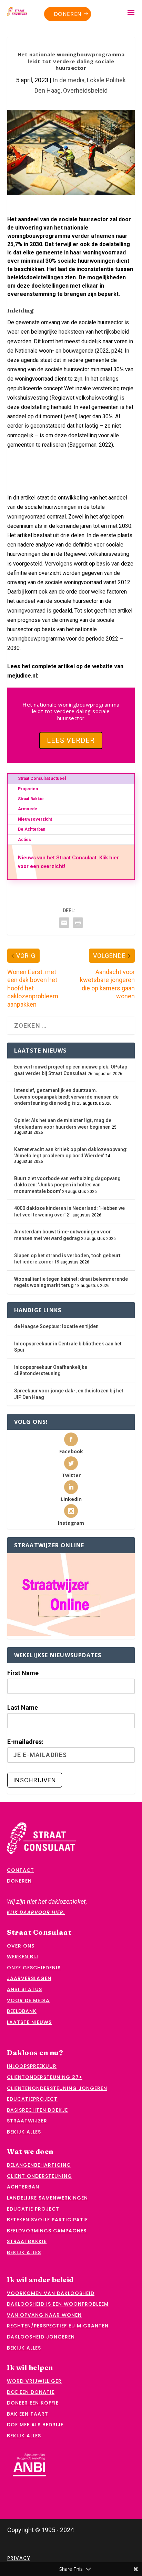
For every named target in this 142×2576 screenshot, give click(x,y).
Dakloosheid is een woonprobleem (58, 2304)
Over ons (21, 1946)
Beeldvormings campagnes (47, 2231)
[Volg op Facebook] (52, 461)
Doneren (68, 14)
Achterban (23, 2187)
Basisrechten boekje (37, 2110)
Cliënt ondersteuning (39, 2176)
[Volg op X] (12, 461)
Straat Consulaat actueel (42, 778)
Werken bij (23, 1957)
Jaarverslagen (29, 1978)
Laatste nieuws (29, 2022)
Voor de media (28, 2000)
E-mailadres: (25, 1742)
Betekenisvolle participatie (47, 2220)
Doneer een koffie (33, 2403)
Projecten (28, 789)
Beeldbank (22, 2011)
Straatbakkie (27, 2241)
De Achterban (32, 829)
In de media (69, 80)
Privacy (19, 2558)
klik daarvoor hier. (36, 1912)
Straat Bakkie (31, 799)
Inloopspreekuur (32, 2066)
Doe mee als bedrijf (35, 2425)
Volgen (29, 462)
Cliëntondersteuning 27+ (45, 2077)
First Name (23, 1673)
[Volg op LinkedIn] (12, 475)
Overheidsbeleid (85, 90)
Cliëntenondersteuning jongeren (57, 2088)
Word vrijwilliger (34, 2381)
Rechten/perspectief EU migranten (58, 2326)
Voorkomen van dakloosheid (51, 2293)
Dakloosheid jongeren (41, 2337)
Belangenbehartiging (39, 2165)
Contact (21, 1870)
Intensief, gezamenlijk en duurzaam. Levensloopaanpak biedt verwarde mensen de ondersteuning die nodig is (66, 1097)
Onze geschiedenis (34, 1968)
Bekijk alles (24, 2132)
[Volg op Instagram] (92, 461)
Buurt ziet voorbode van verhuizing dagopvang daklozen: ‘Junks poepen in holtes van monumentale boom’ (67, 1185)
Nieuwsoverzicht (35, 819)
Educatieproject (32, 2099)
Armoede (28, 809)
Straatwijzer (27, 2121)
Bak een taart (28, 2414)
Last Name (23, 1707)
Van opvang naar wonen (44, 2315)
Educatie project (33, 2209)
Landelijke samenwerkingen (47, 2198)
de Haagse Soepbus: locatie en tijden (56, 1326)
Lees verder (71, 740)
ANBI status (24, 1989)
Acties (24, 840)
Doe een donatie (31, 2392)
